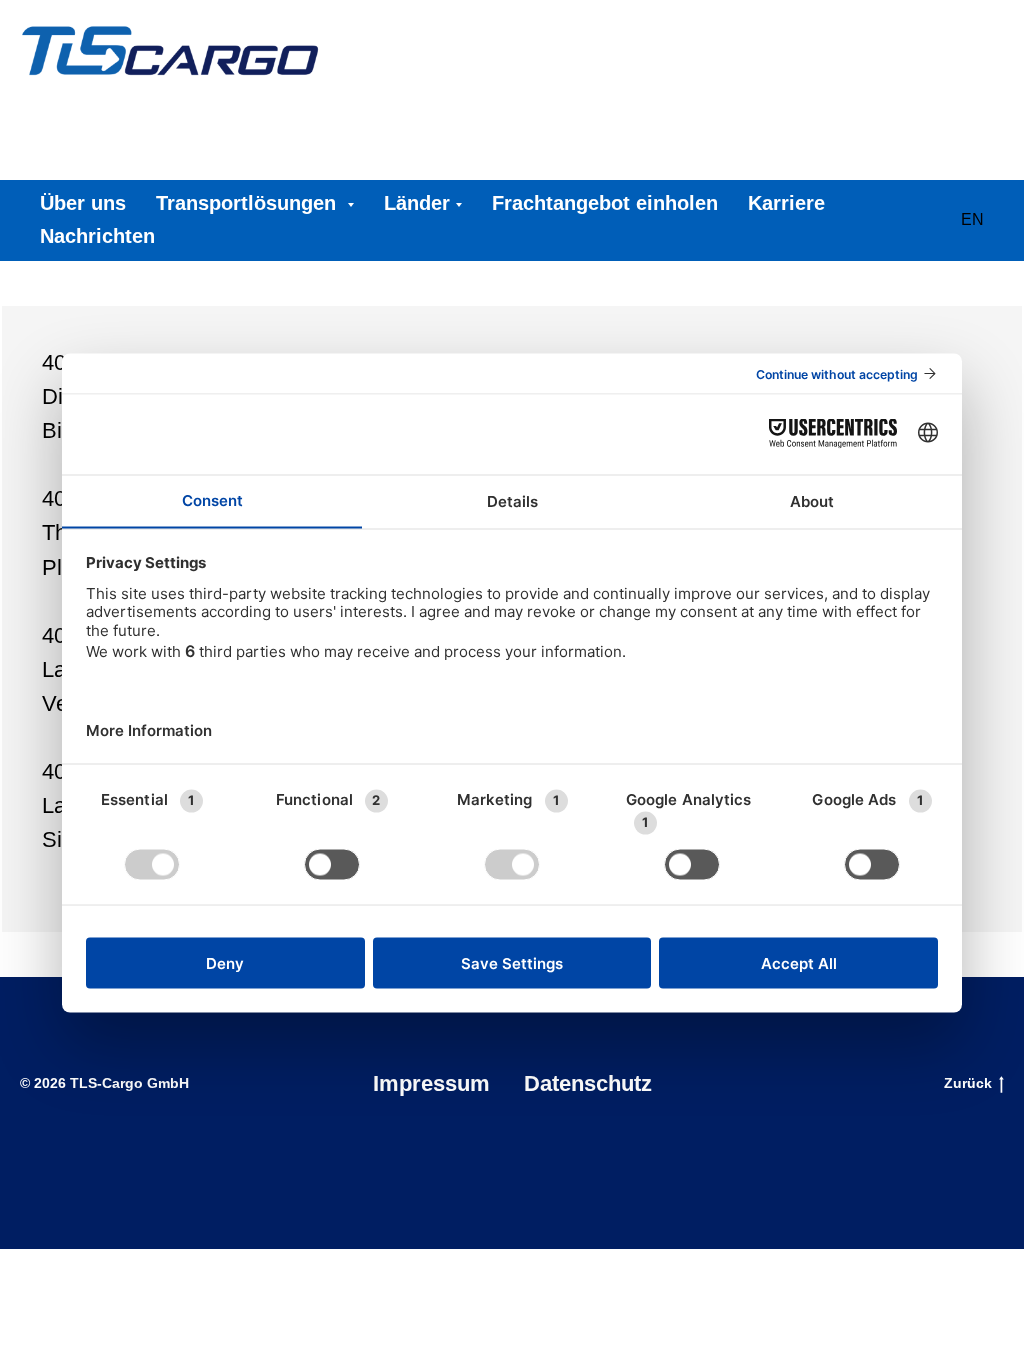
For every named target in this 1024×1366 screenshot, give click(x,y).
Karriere (786, 203)
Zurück (968, 1083)
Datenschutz (588, 1083)
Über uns (83, 203)
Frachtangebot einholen (605, 203)
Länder (417, 203)
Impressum (431, 1083)
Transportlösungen (249, 203)
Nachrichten (97, 236)
